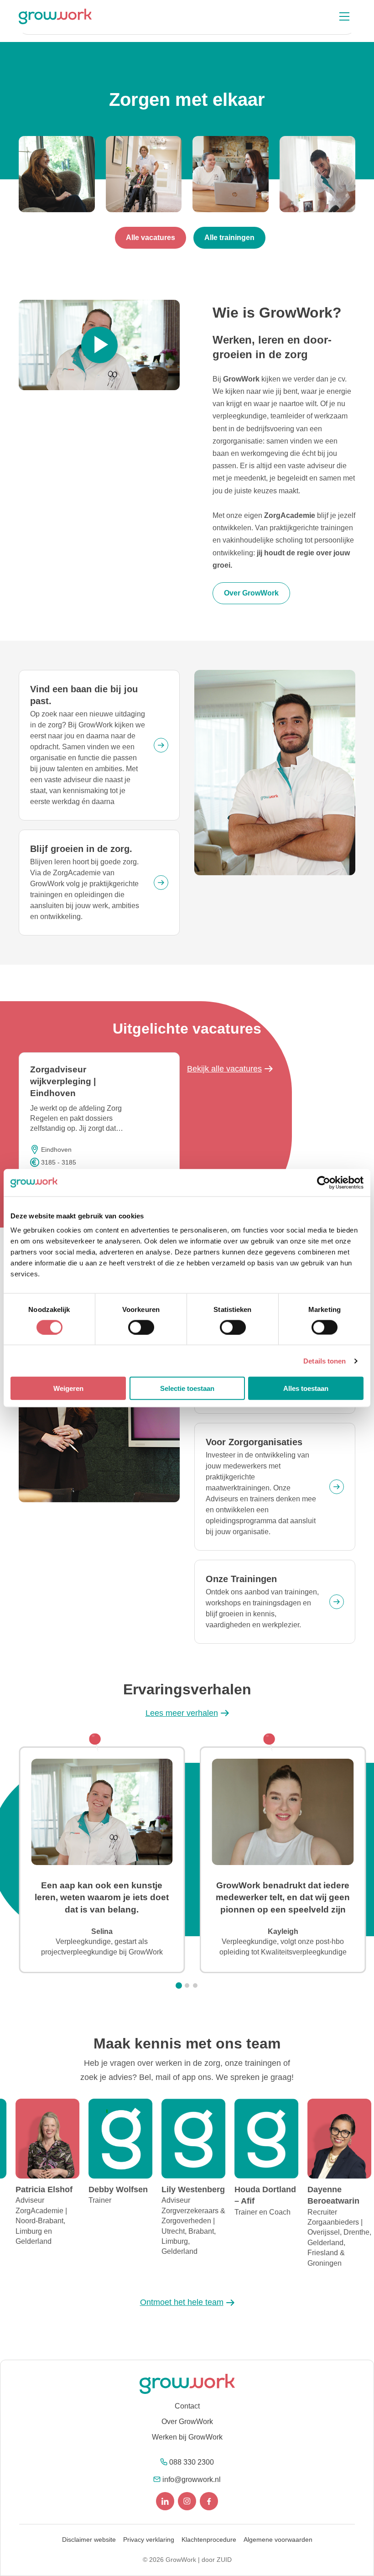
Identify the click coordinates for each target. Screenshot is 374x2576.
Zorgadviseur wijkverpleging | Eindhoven (63, 1081)
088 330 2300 (192, 2462)
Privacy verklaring (149, 2539)
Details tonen (325, 1361)
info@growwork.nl (192, 2479)
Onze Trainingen (241, 1579)
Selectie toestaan (187, 1388)
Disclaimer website (89, 2539)
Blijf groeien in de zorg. (81, 849)
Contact (187, 2406)
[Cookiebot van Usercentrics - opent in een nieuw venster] (324, 1182)
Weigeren (68, 1388)
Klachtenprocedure (209, 2539)
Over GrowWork (187, 2422)
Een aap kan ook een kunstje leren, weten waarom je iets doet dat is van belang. (102, 1897)
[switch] (141, 1327)
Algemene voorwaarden (278, 2539)
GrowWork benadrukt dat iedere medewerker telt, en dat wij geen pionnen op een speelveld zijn (283, 1897)
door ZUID (217, 2560)
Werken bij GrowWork (187, 2437)
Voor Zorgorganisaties (254, 1442)
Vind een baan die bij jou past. (84, 695)
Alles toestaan (306, 1388)
